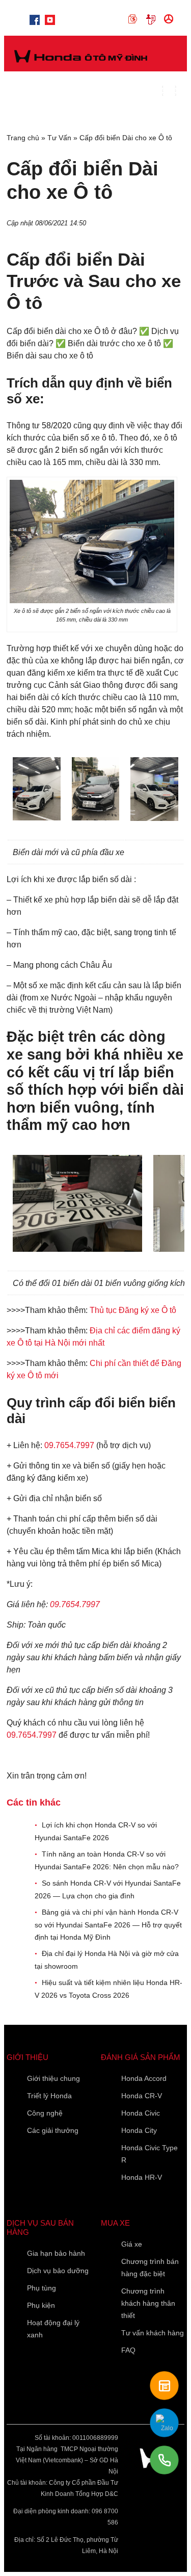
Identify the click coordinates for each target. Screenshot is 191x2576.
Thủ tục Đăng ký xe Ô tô (133, 1310)
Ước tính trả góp (135, 19)
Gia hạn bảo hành (56, 2253)
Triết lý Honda (49, 2096)
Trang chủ (23, 138)
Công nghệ (45, 2113)
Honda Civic (141, 2113)
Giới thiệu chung (53, 2078)
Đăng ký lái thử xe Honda (170, 19)
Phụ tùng (42, 2288)
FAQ (128, 2350)
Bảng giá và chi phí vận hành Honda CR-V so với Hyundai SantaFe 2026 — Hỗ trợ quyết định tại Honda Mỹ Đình (108, 1925)
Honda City (139, 2130)
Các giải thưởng (53, 2130)
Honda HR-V (142, 2177)
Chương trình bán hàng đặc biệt (150, 2268)
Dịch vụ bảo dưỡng (58, 2271)
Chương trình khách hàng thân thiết (148, 2303)
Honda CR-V (142, 2096)
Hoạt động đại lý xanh (53, 2329)
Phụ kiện (41, 2305)
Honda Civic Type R (149, 2154)
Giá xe (132, 2244)
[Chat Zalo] (164, 2423)
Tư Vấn (59, 138)
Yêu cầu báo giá (153, 19)
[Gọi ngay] (164, 2460)
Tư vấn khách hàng (153, 2333)
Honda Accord (144, 2078)
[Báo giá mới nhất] (164, 2386)
